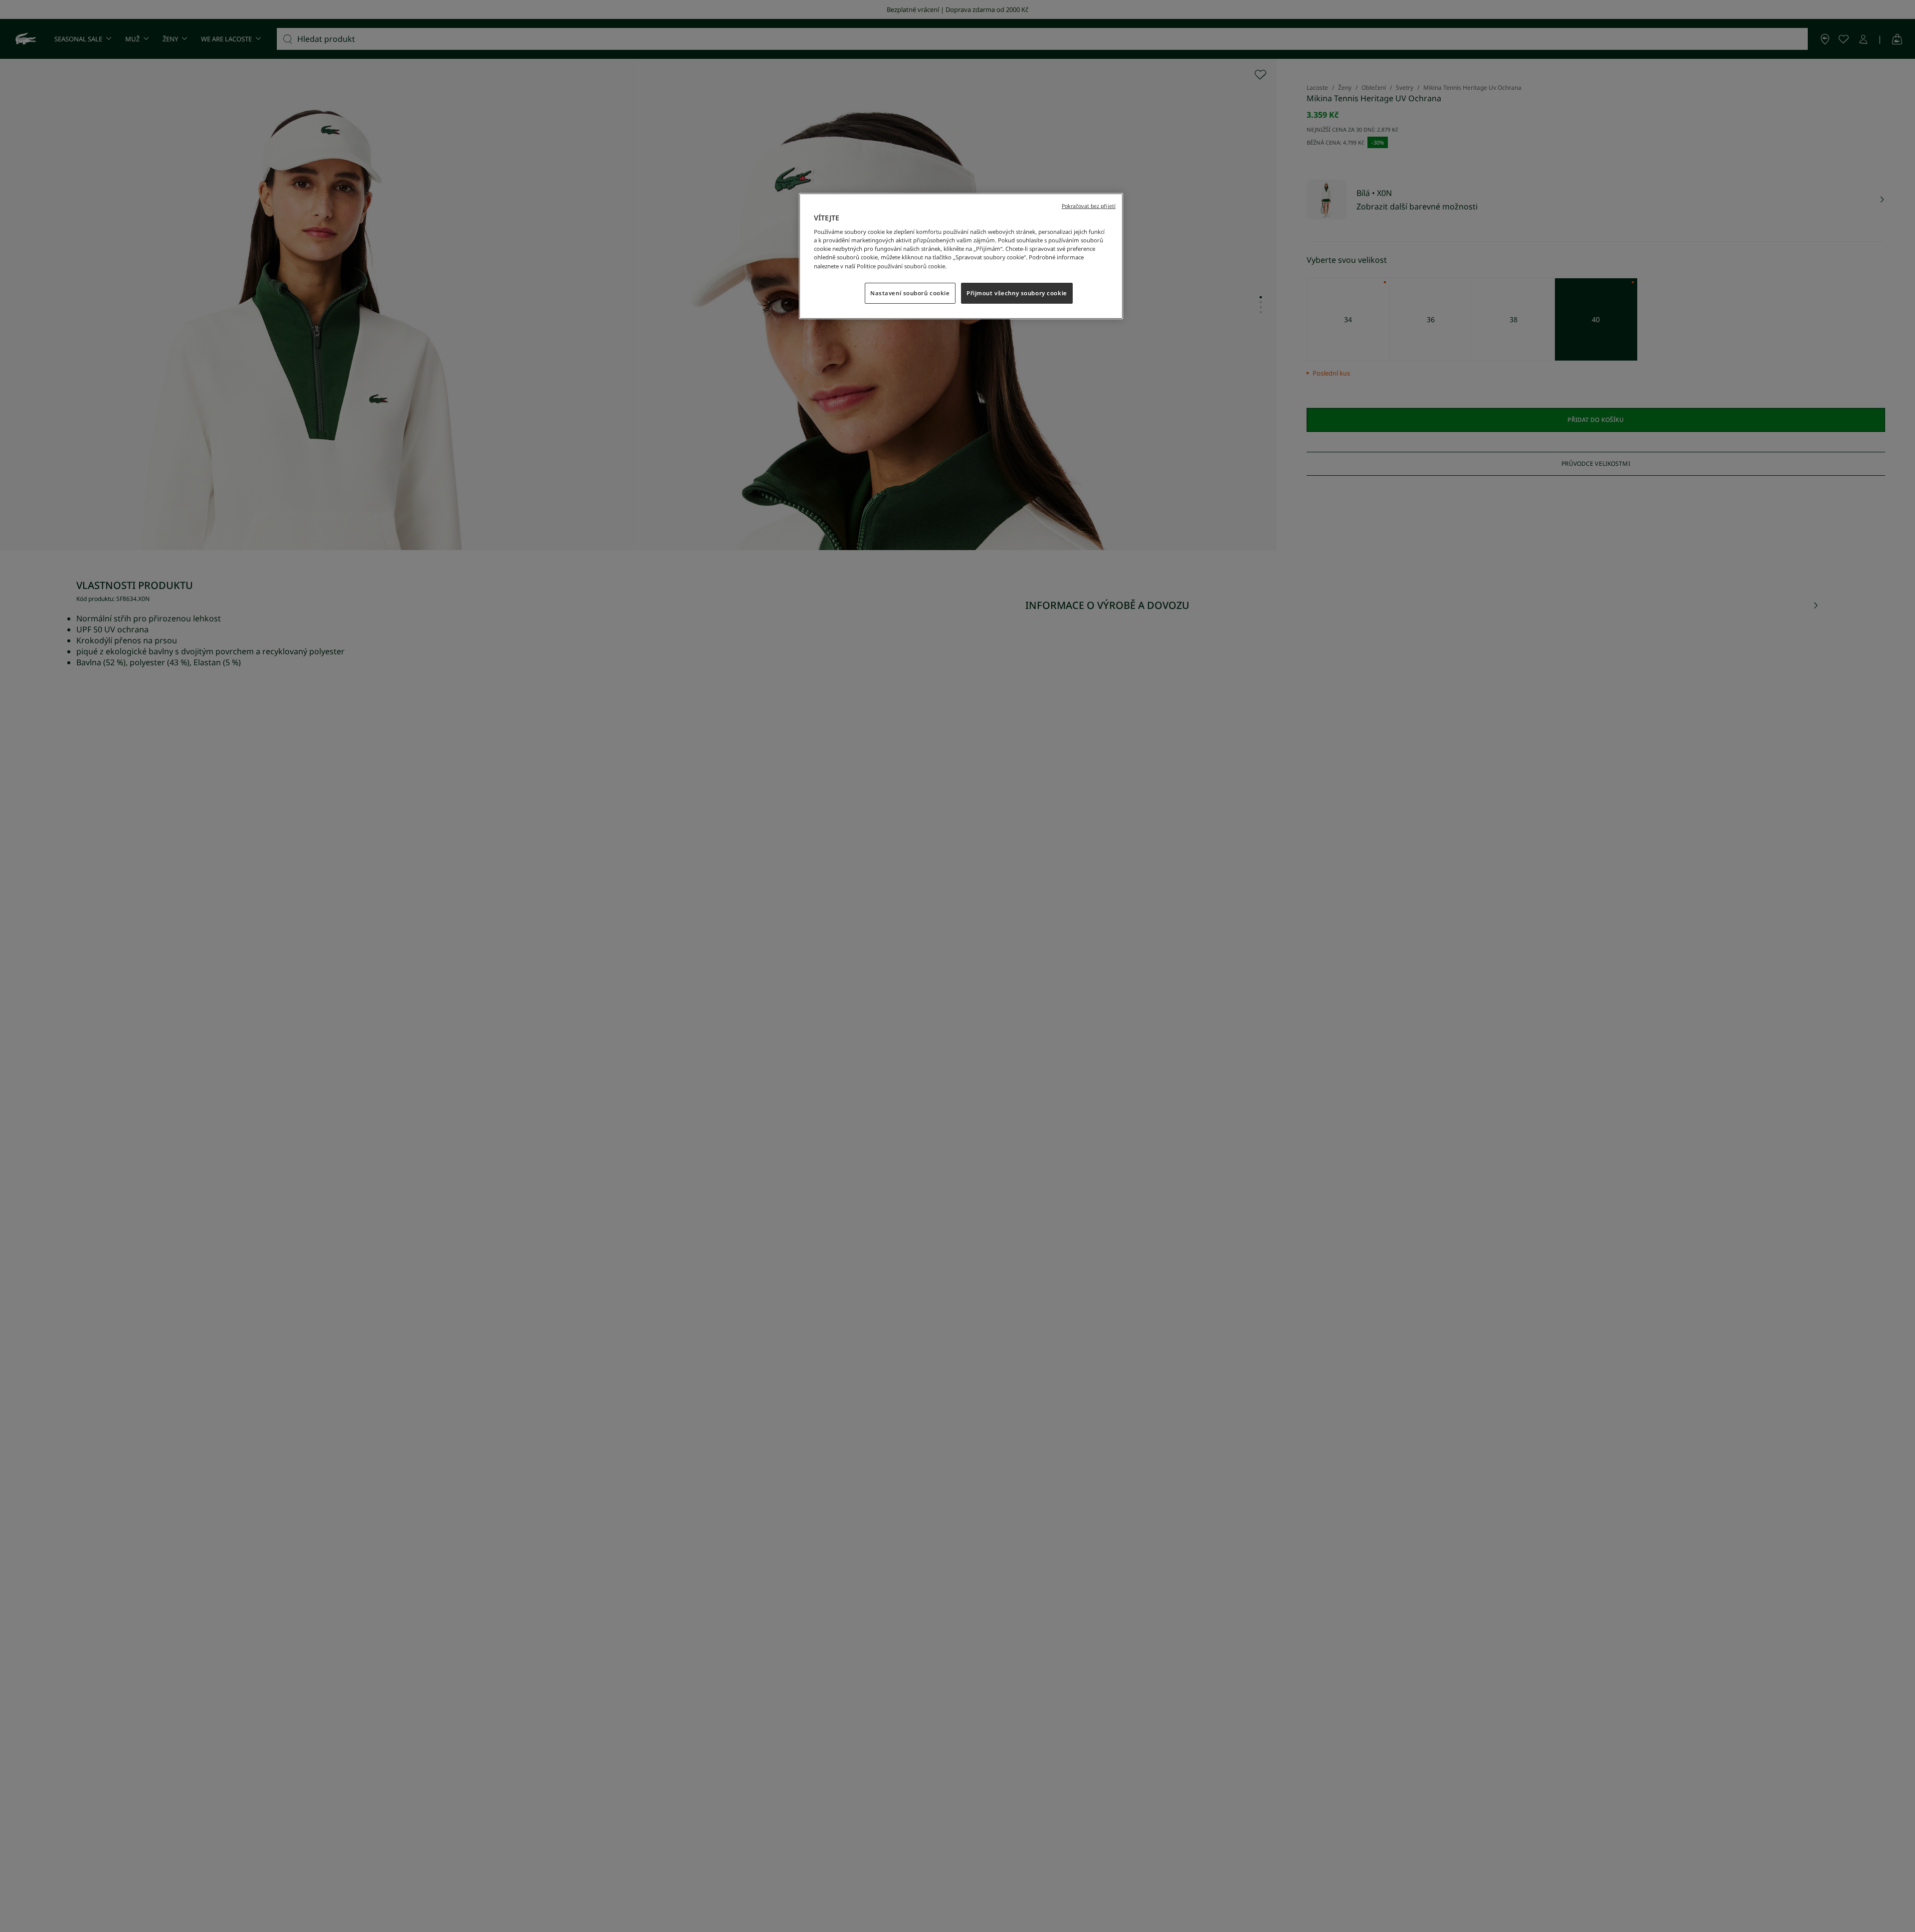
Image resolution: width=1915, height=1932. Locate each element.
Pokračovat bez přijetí (1089, 206)
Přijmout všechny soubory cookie (1017, 293)
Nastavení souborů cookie (910, 293)
